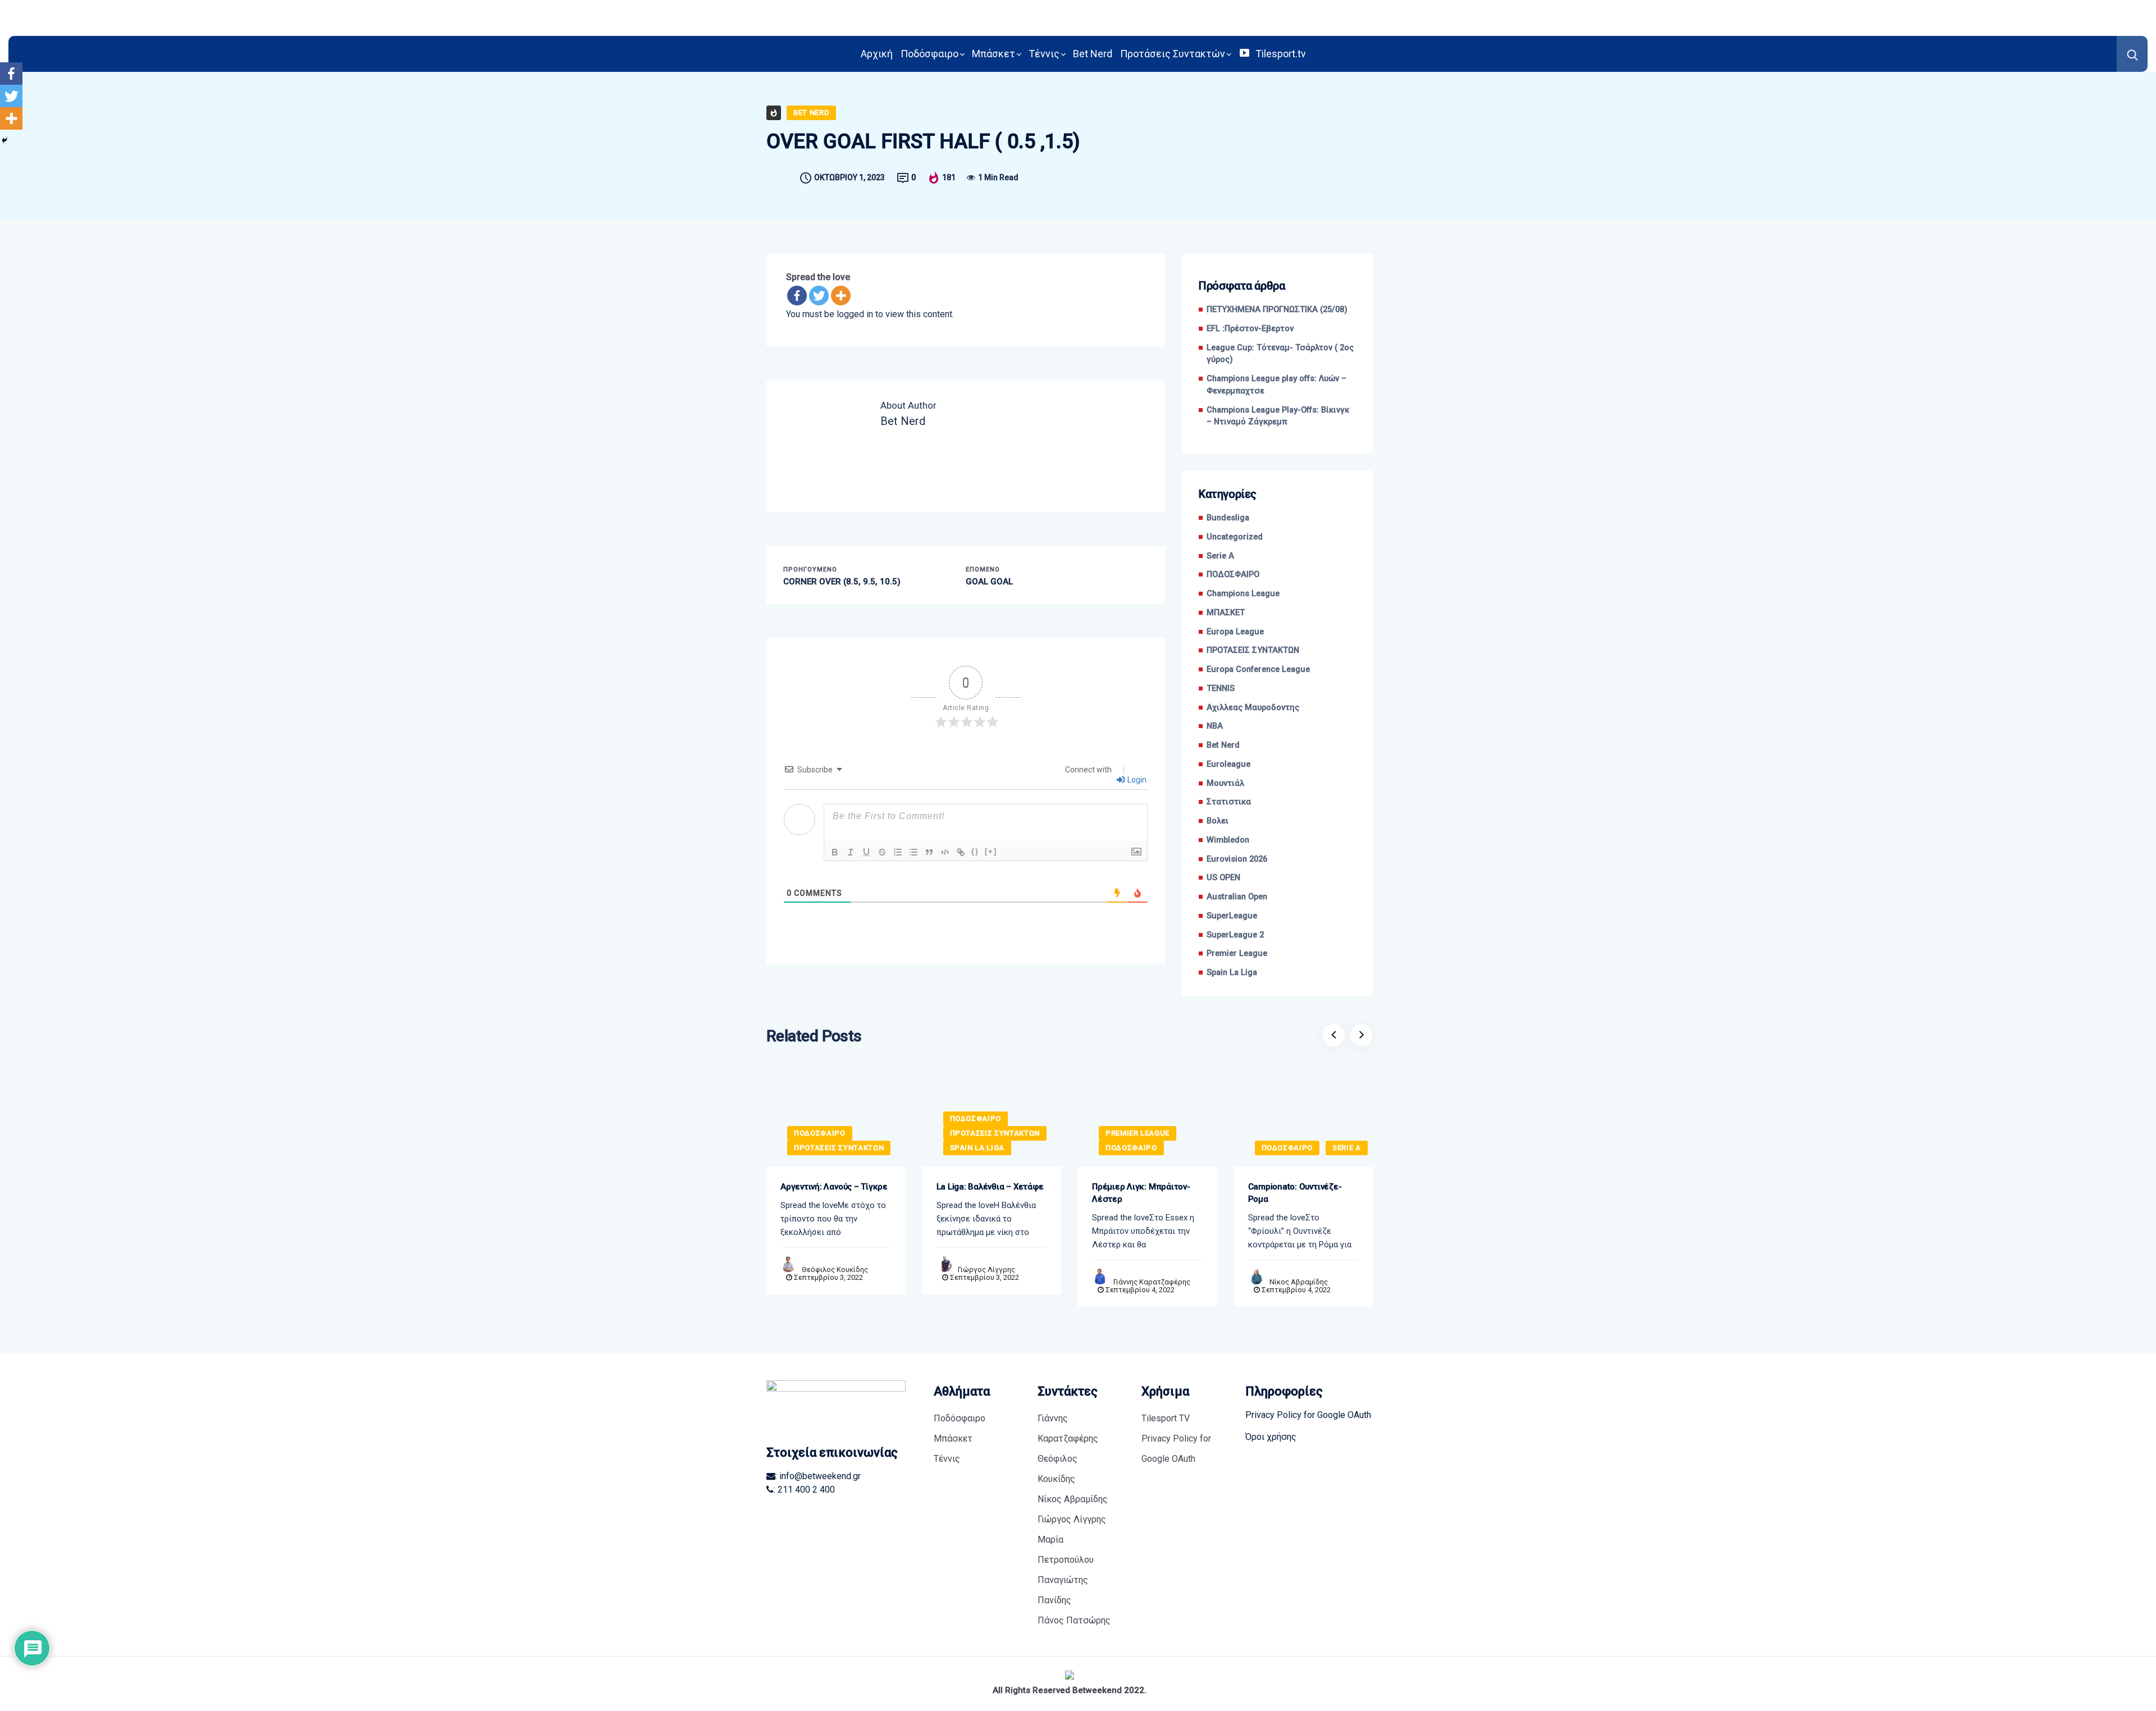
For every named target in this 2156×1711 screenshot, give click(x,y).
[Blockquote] (929, 852)
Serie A (1220, 556)
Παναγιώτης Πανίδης (1063, 1590)
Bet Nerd (1093, 54)
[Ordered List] (898, 852)
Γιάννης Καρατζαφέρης (1152, 1282)
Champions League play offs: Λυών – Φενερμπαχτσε (1276, 385)
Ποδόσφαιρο (929, 54)
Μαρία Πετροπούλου (1066, 1550)
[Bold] (835, 852)
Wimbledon (1228, 840)
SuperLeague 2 (1235, 935)
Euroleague (1228, 764)
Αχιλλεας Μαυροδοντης (1253, 708)
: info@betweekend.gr (818, 1476)
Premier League (1237, 953)
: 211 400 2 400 (804, 1490)
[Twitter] (819, 296)
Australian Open (1237, 897)
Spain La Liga (1232, 973)
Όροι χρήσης (1271, 1437)
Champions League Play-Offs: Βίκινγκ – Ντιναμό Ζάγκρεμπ (1278, 416)
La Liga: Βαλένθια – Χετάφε (990, 1187)
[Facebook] (797, 296)
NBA (1215, 726)
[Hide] (4, 140)
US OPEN (1223, 878)
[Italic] (851, 852)
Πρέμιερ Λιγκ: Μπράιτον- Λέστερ (1141, 1193)
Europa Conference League (1258, 669)
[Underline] (866, 852)
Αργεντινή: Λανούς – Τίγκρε (834, 1187)
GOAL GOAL (989, 582)
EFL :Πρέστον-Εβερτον (1250, 329)
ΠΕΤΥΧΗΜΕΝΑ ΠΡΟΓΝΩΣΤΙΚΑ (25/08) (1277, 310)
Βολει (1218, 821)
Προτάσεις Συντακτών (1173, 54)
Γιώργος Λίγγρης (986, 1269)
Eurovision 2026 (1237, 859)
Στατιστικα (1229, 802)
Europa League (1235, 632)
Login (1136, 780)
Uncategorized (1235, 537)
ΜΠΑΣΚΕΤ (1226, 613)
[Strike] (882, 852)
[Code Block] (945, 852)
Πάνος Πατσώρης (1074, 1620)
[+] (991, 851)
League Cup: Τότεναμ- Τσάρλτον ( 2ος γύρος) (1280, 354)
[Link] (961, 852)
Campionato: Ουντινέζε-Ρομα (1295, 1193)
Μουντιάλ (1225, 783)
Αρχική (877, 54)
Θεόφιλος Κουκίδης (835, 1269)
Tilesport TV (1166, 1418)
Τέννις (1044, 54)
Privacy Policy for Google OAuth (1176, 1449)
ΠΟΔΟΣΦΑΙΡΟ (1233, 575)
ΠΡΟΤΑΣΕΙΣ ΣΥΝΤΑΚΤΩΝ (1253, 650)
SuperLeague (1232, 916)
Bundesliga (1228, 518)
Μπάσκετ (994, 54)
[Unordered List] (913, 852)
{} (975, 851)
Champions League (1243, 594)
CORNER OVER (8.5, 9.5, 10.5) (842, 582)
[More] (841, 296)
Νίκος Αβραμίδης (1299, 1282)
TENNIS (1221, 688)
